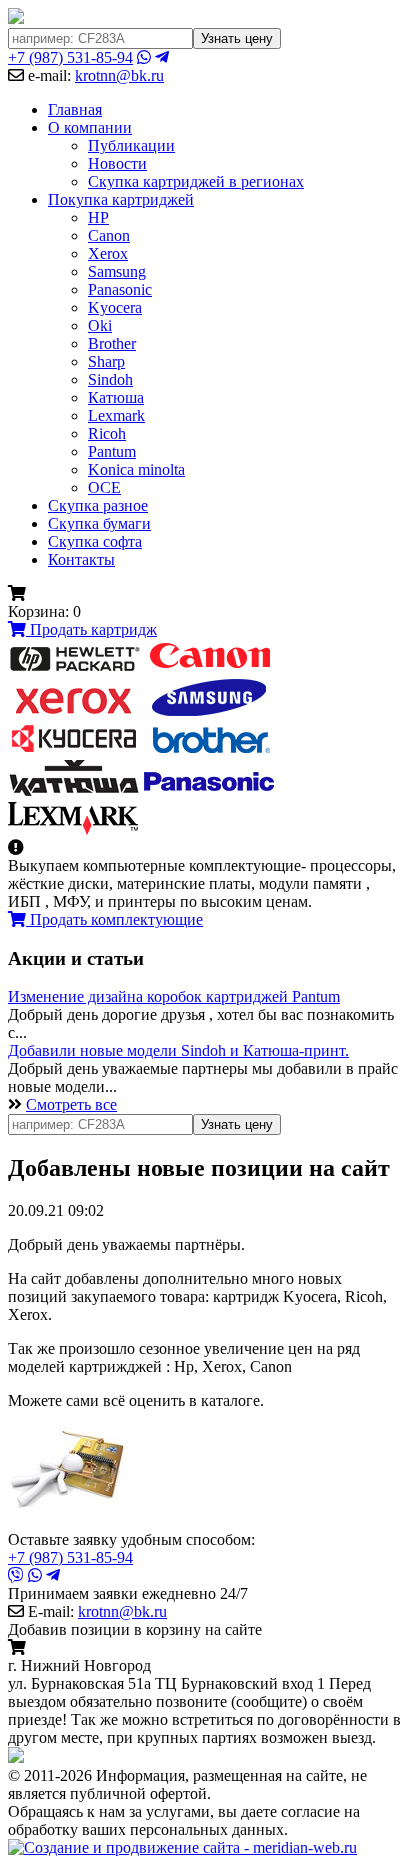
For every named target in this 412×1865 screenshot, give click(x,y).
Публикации (131, 145)
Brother (112, 343)
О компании (90, 127)
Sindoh (110, 379)
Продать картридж (91, 629)
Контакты (81, 559)
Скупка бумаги (99, 523)
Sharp (106, 361)
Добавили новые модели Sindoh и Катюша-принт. (178, 1050)
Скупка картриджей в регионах (196, 181)
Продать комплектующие (114, 919)
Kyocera (115, 307)
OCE (104, 487)
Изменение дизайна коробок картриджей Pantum (174, 996)
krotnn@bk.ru (119, 75)
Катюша (116, 397)
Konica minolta (136, 469)
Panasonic (120, 289)
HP (98, 217)
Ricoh (107, 433)
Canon (109, 235)
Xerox (108, 253)
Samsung (117, 271)
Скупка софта (95, 541)
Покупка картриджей (121, 199)
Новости (117, 163)
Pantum (112, 451)
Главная (75, 109)
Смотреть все (71, 1104)
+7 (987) (70, 57)
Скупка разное (98, 505)
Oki (100, 325)
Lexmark (116, 415)
